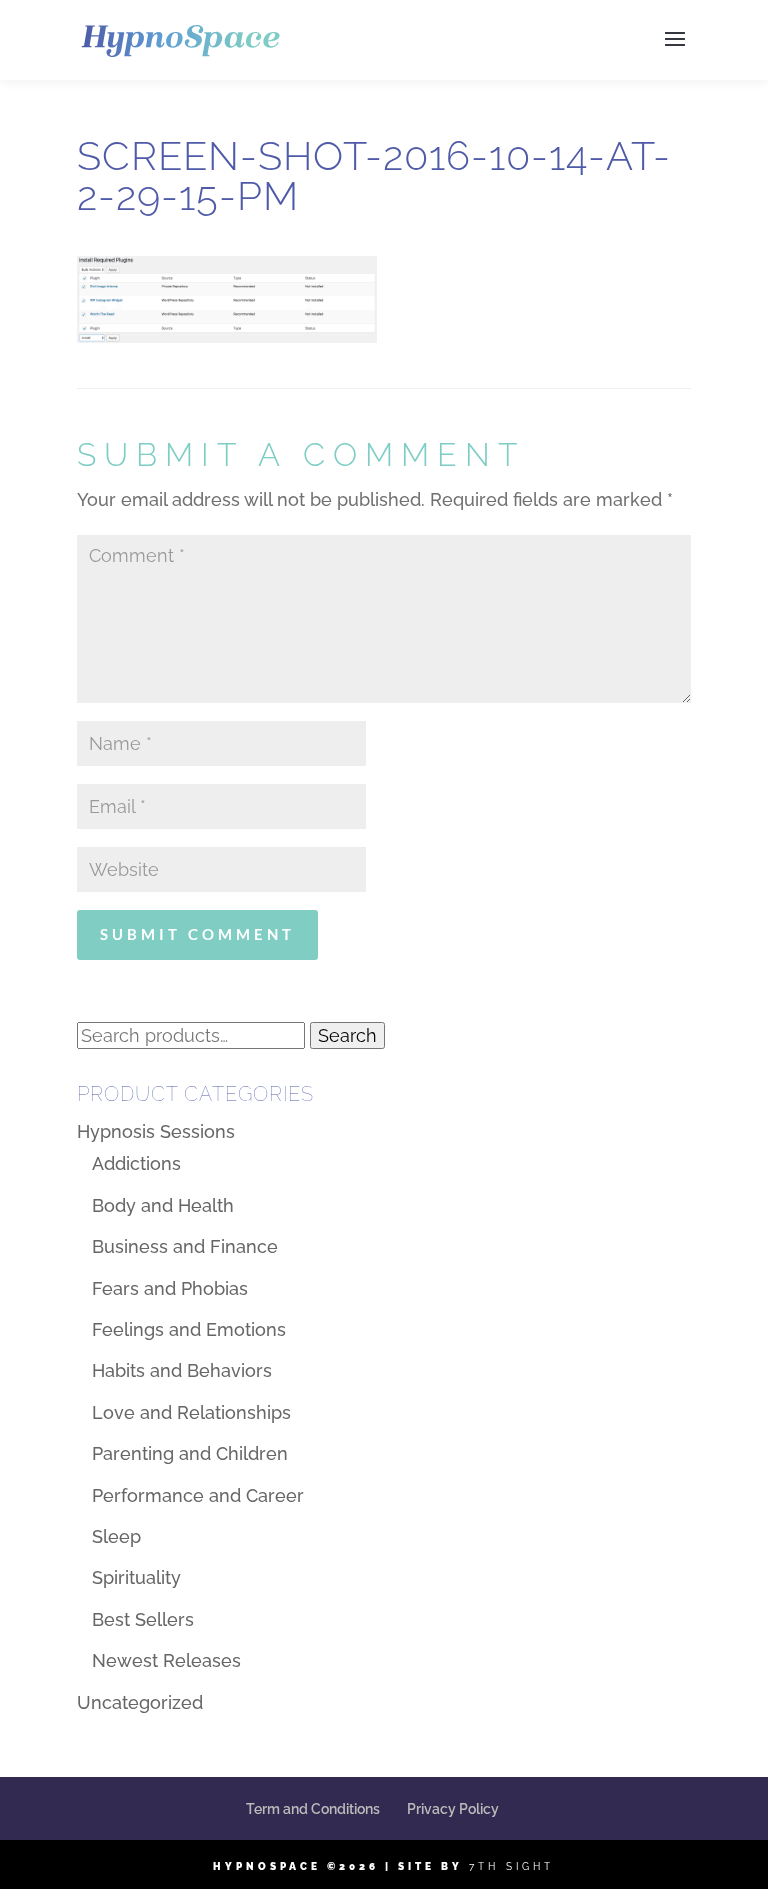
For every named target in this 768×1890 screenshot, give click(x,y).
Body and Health (163, 1205)
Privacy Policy (453, 1809)
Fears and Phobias (170, 1288)
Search (347, 1035)
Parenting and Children (190, 1453)
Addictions (136, 1163)
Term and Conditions (313, 1809)
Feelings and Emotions (189, 1329)
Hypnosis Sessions (156, 1131)
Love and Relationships (191, 1412)
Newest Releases (166, 1660)
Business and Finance (185, 1246)
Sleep (116, 1536)
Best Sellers (143, 1619)
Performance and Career (198, 1495)
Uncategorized (140, 1702)
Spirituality (136, 1577)
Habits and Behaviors (182, 1370)
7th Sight (511, 1866)
